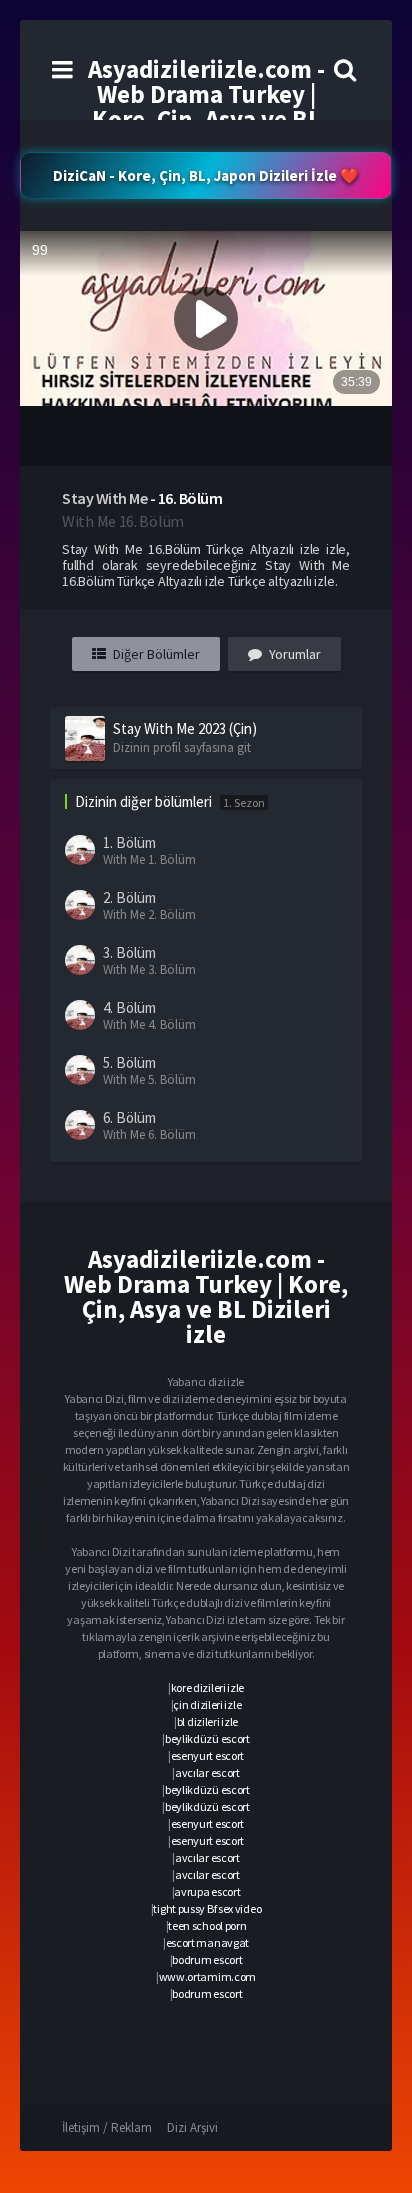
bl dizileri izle (207, 1721)
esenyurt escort (208, 1755)
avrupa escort (207, 1891)
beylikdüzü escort (207, 1738)
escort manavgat (208, 1942)
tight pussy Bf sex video (207, 1908)
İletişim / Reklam (107, 2127)
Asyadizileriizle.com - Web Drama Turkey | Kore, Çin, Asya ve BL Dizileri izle (206, 106)
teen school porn (207, 1925)
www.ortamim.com (208, 1976)
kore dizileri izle (208, 1687)
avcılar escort (207, 1772)
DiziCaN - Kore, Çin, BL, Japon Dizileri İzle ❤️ (206, 175)
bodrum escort (207, 1959)
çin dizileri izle (207, 1704)
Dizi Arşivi (192, 2127)
